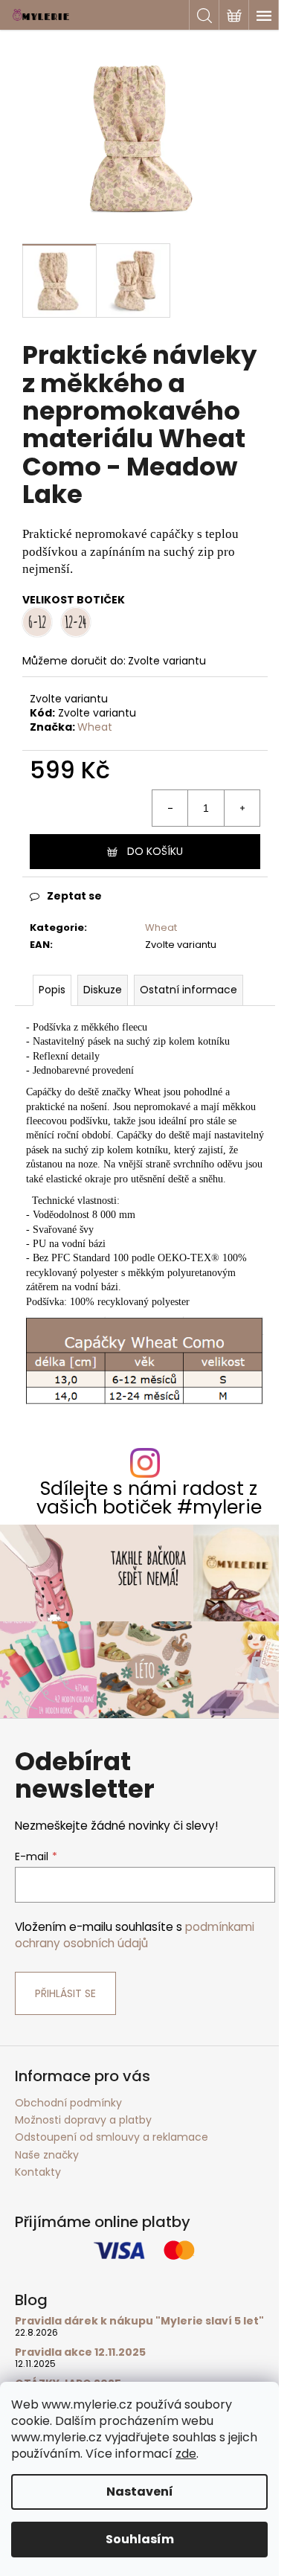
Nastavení (140, 2492)
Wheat (95, 727)
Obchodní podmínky (68, 2103)
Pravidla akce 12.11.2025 (80, 2352)
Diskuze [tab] (103, 990)
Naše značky (47, 2155)
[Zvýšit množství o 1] (242, 808)
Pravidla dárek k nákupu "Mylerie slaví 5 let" (139, 2321)
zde (186, 2454)
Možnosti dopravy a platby (83, 2120)
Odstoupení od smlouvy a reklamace (112, 2137)
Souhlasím (140, 2539)
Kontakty (38, 2172)
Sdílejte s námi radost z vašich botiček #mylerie (149, 1498)
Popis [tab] (52, 990)
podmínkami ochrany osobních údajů (135, 1935)
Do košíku (155, 851)
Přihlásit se (65, 1993)
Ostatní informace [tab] (188, 990)
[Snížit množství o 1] (170, 808)
